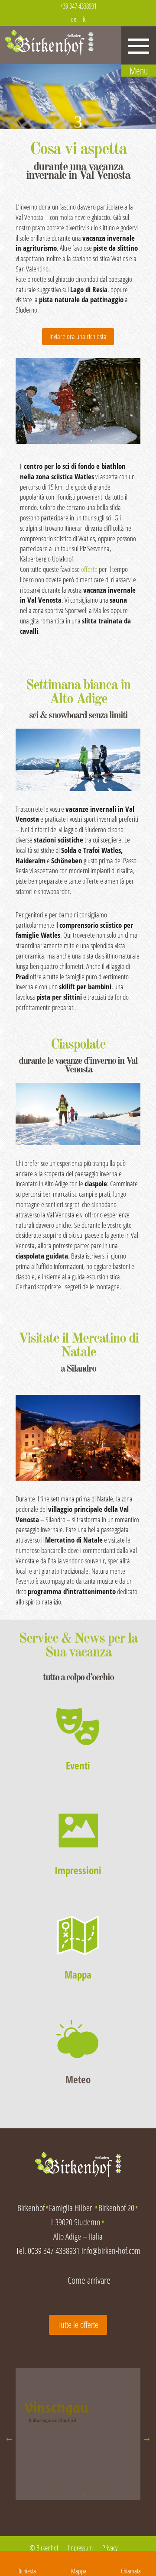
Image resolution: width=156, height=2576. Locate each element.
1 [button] (45, 2495)
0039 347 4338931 (54, 2251)
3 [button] (71, 2495)
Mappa (78, 1975)
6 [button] (110, 2495)
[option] (78, 2418)
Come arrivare (89, 2280)
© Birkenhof (44, 2548)
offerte (89, 569)
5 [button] (97, 2495)
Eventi (78, 1766)
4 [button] (84, 2495)
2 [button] (58, 2495)
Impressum (80, 2548)
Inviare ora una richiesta (78, 336)
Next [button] (147, 2438)
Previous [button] (9, 2438)
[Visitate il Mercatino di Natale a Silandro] (78, 1438)
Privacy (110, 2548)
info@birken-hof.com (111, 2251)
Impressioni (78, 1870)
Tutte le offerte (78, 2325)
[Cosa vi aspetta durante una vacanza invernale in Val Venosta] (78, 401)
